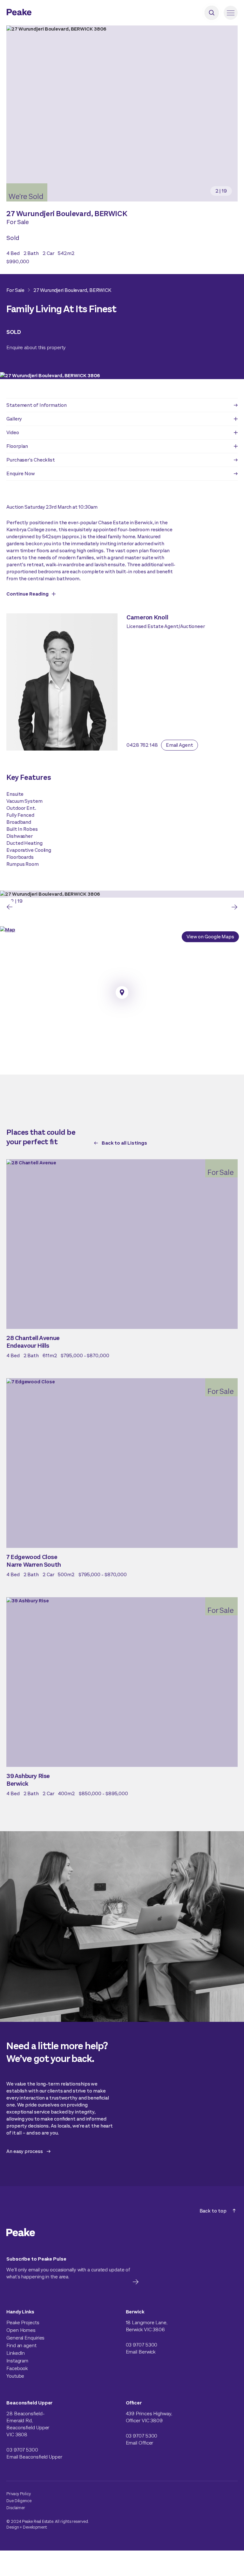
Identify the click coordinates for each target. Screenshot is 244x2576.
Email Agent (180, 745)
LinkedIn (16, 2353)
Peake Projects (23, 2322)
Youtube (15, 2376)
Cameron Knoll (147, 617)
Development (35, 2527)
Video (13, 432)
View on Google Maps (210, 937)
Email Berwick (141, 2352)
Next (234, 907)
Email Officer (140, 2443)
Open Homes (21, 2330)
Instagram (17, 2361)
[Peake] (37, 13)
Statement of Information (37, 405)
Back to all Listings (124, 1143)
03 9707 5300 (142, 2345)
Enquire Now (21, 473)
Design (13, 2527)
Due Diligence (19, 2501)
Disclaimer (16, 2508)
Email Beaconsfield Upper (34, 2457)
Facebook (17, 2368)
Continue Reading (27, 594)
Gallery (14, 419)
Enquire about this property (36, 347)
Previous (10, 907)
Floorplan (17, 446)
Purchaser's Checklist (31, 460)
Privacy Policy (19, 2494)
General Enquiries (25, 2338)
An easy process (25, 2151)
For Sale (15, 290)
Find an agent (21, 2345)
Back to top (213, 2211)
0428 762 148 (142, 745)
